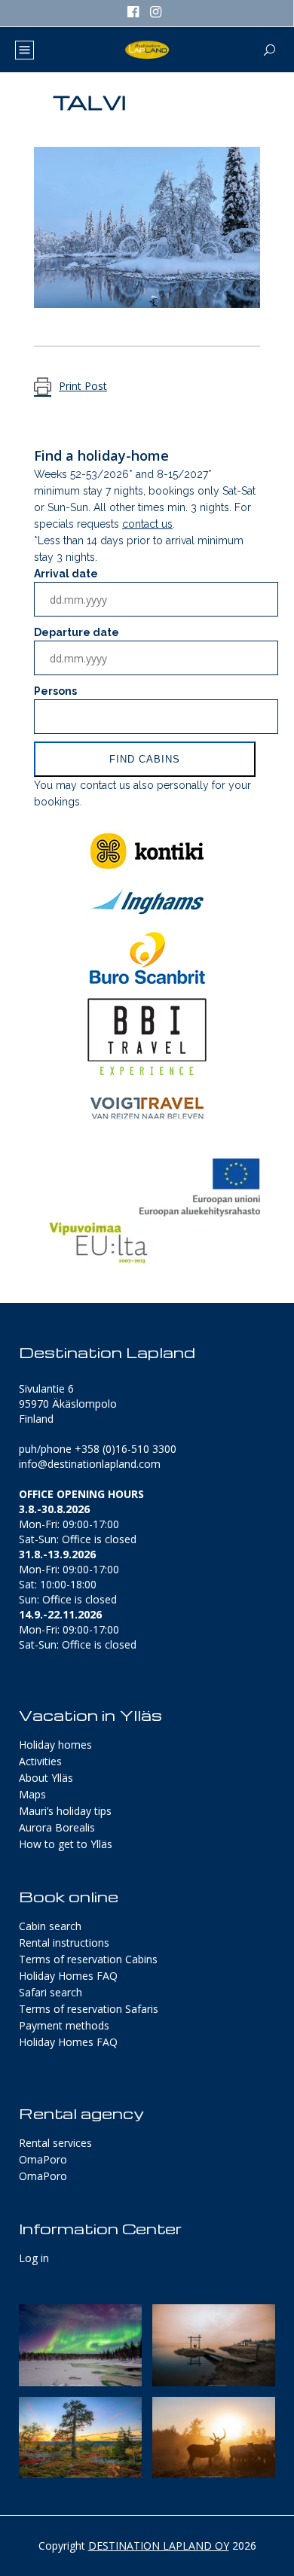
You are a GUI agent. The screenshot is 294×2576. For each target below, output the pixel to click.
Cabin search (50, 1926)
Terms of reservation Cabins (88, 1959)
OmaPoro (43, 2159)
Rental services (55, 2143)
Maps (32, 1794)
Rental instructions (64, 1943)
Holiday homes (55, 1745)
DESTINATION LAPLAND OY (159, 2546)
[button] (80, 2345)
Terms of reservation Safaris (89, 2009)
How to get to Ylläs (66, 1844)
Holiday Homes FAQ (68, 1976)
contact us (147, 524)
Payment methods (64, 2025)
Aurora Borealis (57, 1827)
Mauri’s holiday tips (65, 1811)
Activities (40, 1761)
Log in (34, 2258)
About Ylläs (46, 1778)
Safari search (51, 1992)
